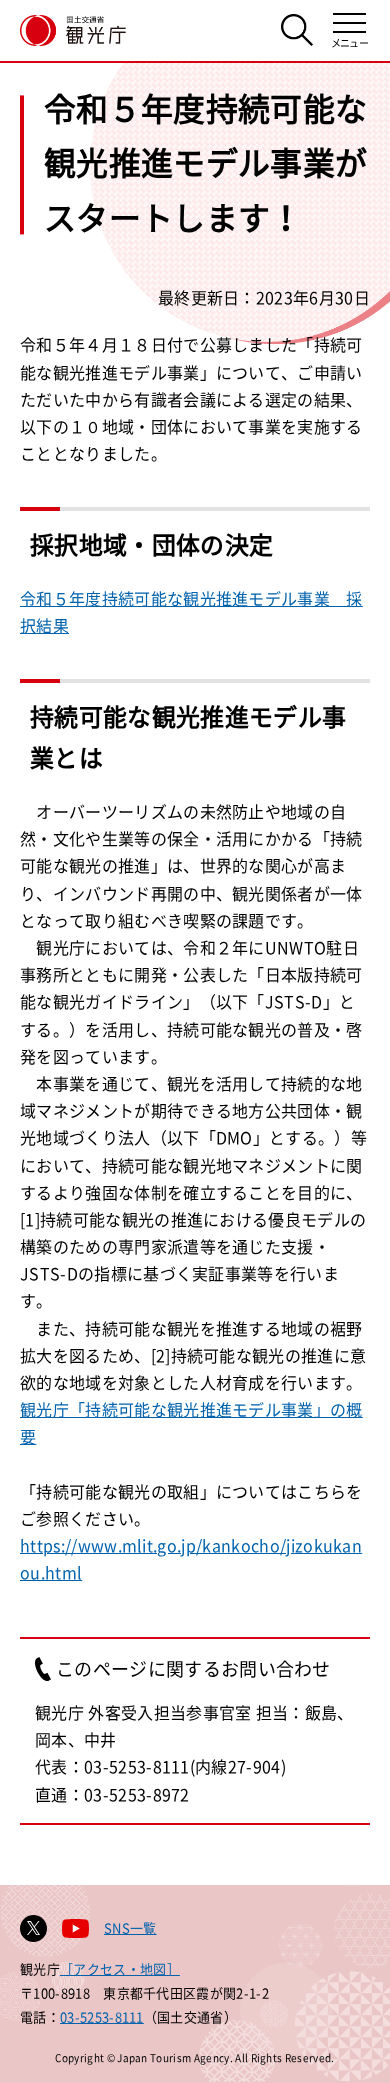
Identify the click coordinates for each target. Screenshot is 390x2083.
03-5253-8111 (102, 2016)
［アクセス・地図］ (120, 1968)
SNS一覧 (130, 1927)
